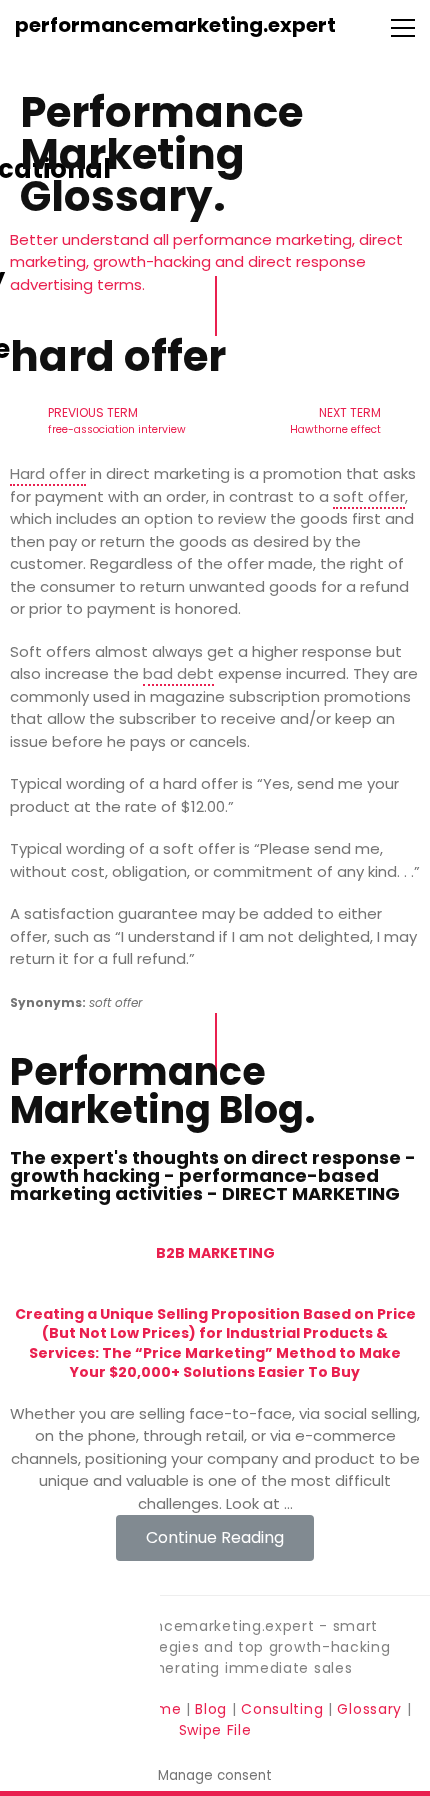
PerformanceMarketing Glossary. (161, 154)
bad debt (178, 673)
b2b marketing (215, 1253)
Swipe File (215, 1730)
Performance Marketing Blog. (162, 1090)
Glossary (369, 1709)
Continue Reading (215, 1537)
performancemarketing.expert (175, 25)
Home (161, 1709)
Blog (211, 1709)
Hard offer (48, 473)
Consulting (282, 1709)
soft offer (369, 496)
